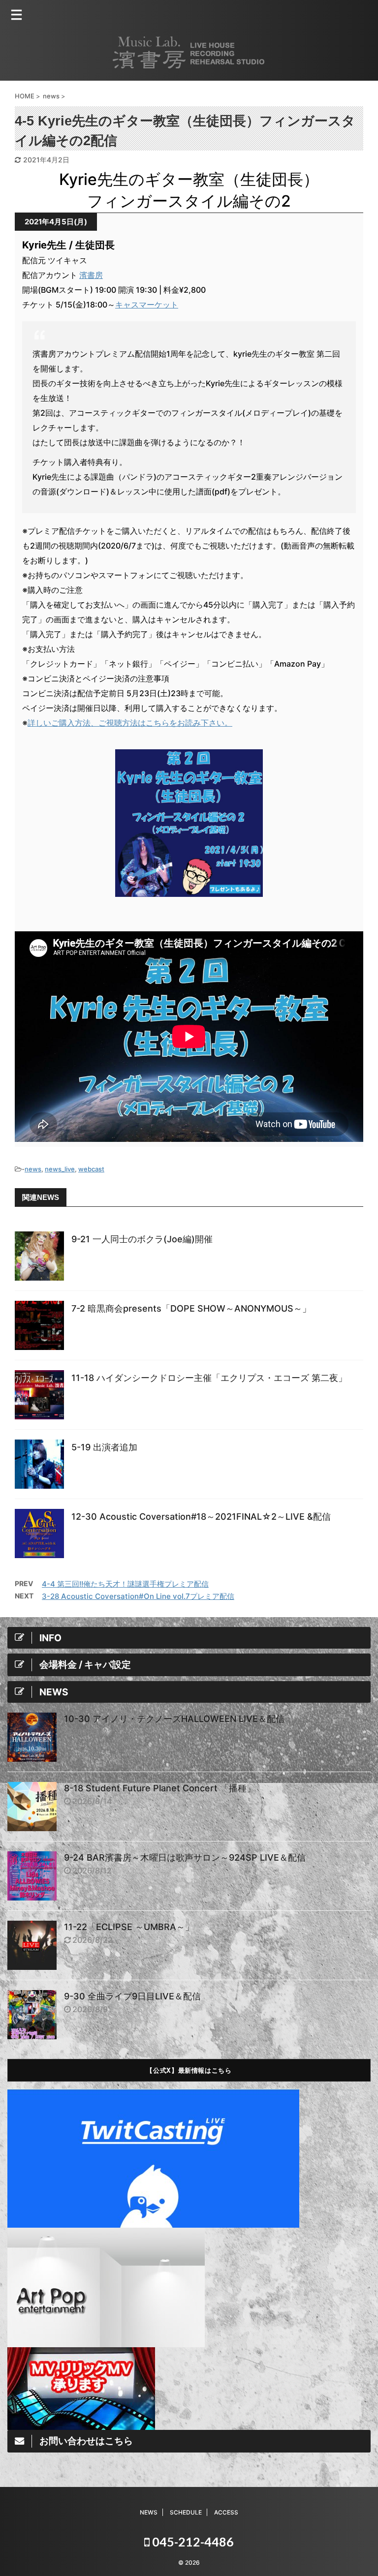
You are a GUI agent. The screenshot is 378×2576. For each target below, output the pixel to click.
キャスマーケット (147, 305)
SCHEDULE (186, 2512)
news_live (60, 1169)
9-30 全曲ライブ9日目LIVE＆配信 (132, 1996)
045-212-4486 (192, 2542)
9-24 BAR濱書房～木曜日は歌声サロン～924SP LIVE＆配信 (185, 1857)
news (33, 1169)
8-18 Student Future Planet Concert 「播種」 (160, 1788)
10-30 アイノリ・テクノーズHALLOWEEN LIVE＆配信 (174, 1719)
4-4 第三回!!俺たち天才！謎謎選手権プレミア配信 (125, 1584)
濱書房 (91, 275)
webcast (91, 1169)
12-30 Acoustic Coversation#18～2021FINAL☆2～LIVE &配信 (201, 1517)
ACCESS (226, 2512)
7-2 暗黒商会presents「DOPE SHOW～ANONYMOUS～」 (191, 1308)
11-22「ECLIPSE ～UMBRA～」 (129, 1927)
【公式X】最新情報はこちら (189, 2070)
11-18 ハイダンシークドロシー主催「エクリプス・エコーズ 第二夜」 (209, 1378)
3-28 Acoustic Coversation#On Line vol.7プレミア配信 (138, 1596)
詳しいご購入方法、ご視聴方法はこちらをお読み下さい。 (130, 723)
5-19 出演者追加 (104, 1447)
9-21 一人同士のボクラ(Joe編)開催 (142, 1239)
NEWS (149, 2512)
